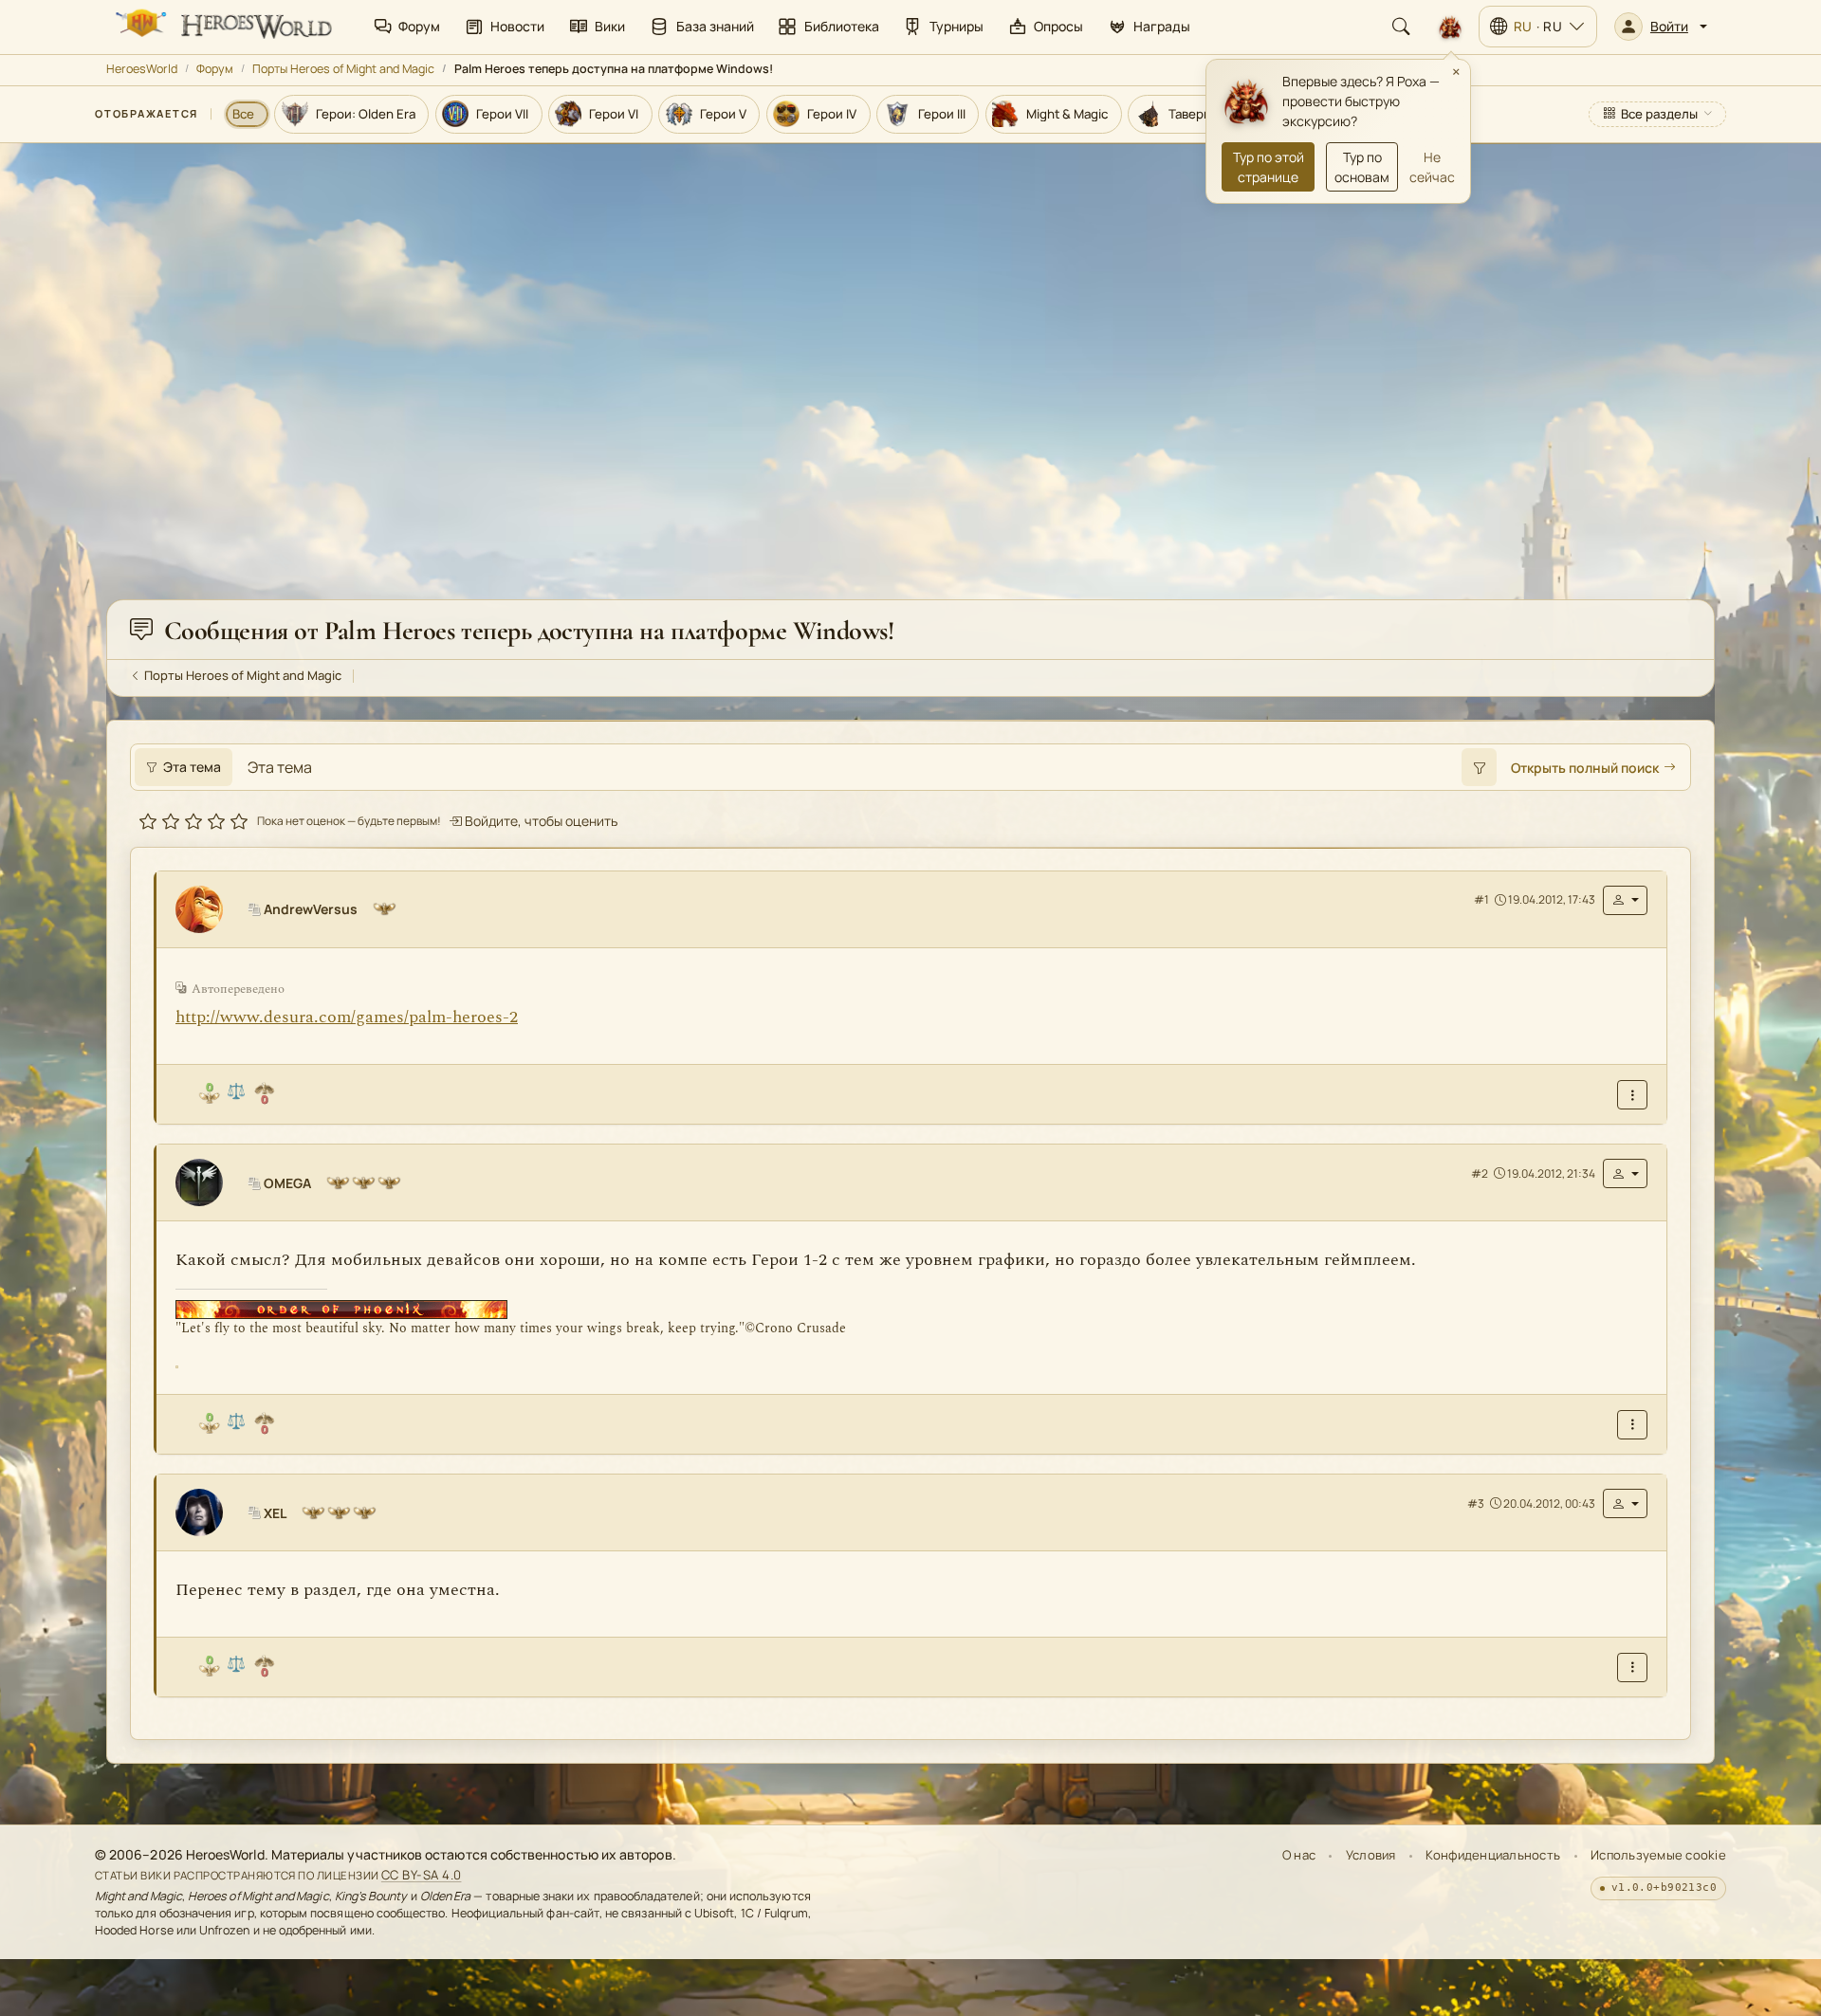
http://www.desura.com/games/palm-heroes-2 (347, 1017)
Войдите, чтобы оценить (540, 821)
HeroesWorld (142, 69)
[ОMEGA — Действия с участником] (1625, 1173)
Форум (215, 69)
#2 (1480, 1173)
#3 (1476, 1503)
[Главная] (222, 27)
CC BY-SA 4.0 (422, 1875)
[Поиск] (1401, 27)
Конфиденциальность (1493, 1855)
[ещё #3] (1632, 1668)
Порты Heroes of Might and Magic (343, 69)
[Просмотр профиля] (207, 909)
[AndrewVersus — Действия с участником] (1625, 900)
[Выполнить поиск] (1479, 767)
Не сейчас (1432, 167)
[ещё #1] (1632, 1095)
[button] (1661, 27)
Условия (1371, 1855)
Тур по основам (1362, 167)
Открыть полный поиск (1585, 768)
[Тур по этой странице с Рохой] (1450, 27)
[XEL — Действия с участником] (1625, 1503)
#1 (1481, 899)
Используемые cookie (1658, 1855)
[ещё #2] (1632, 1424)
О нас (1299, 1855)
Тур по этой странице (1269, 167)
